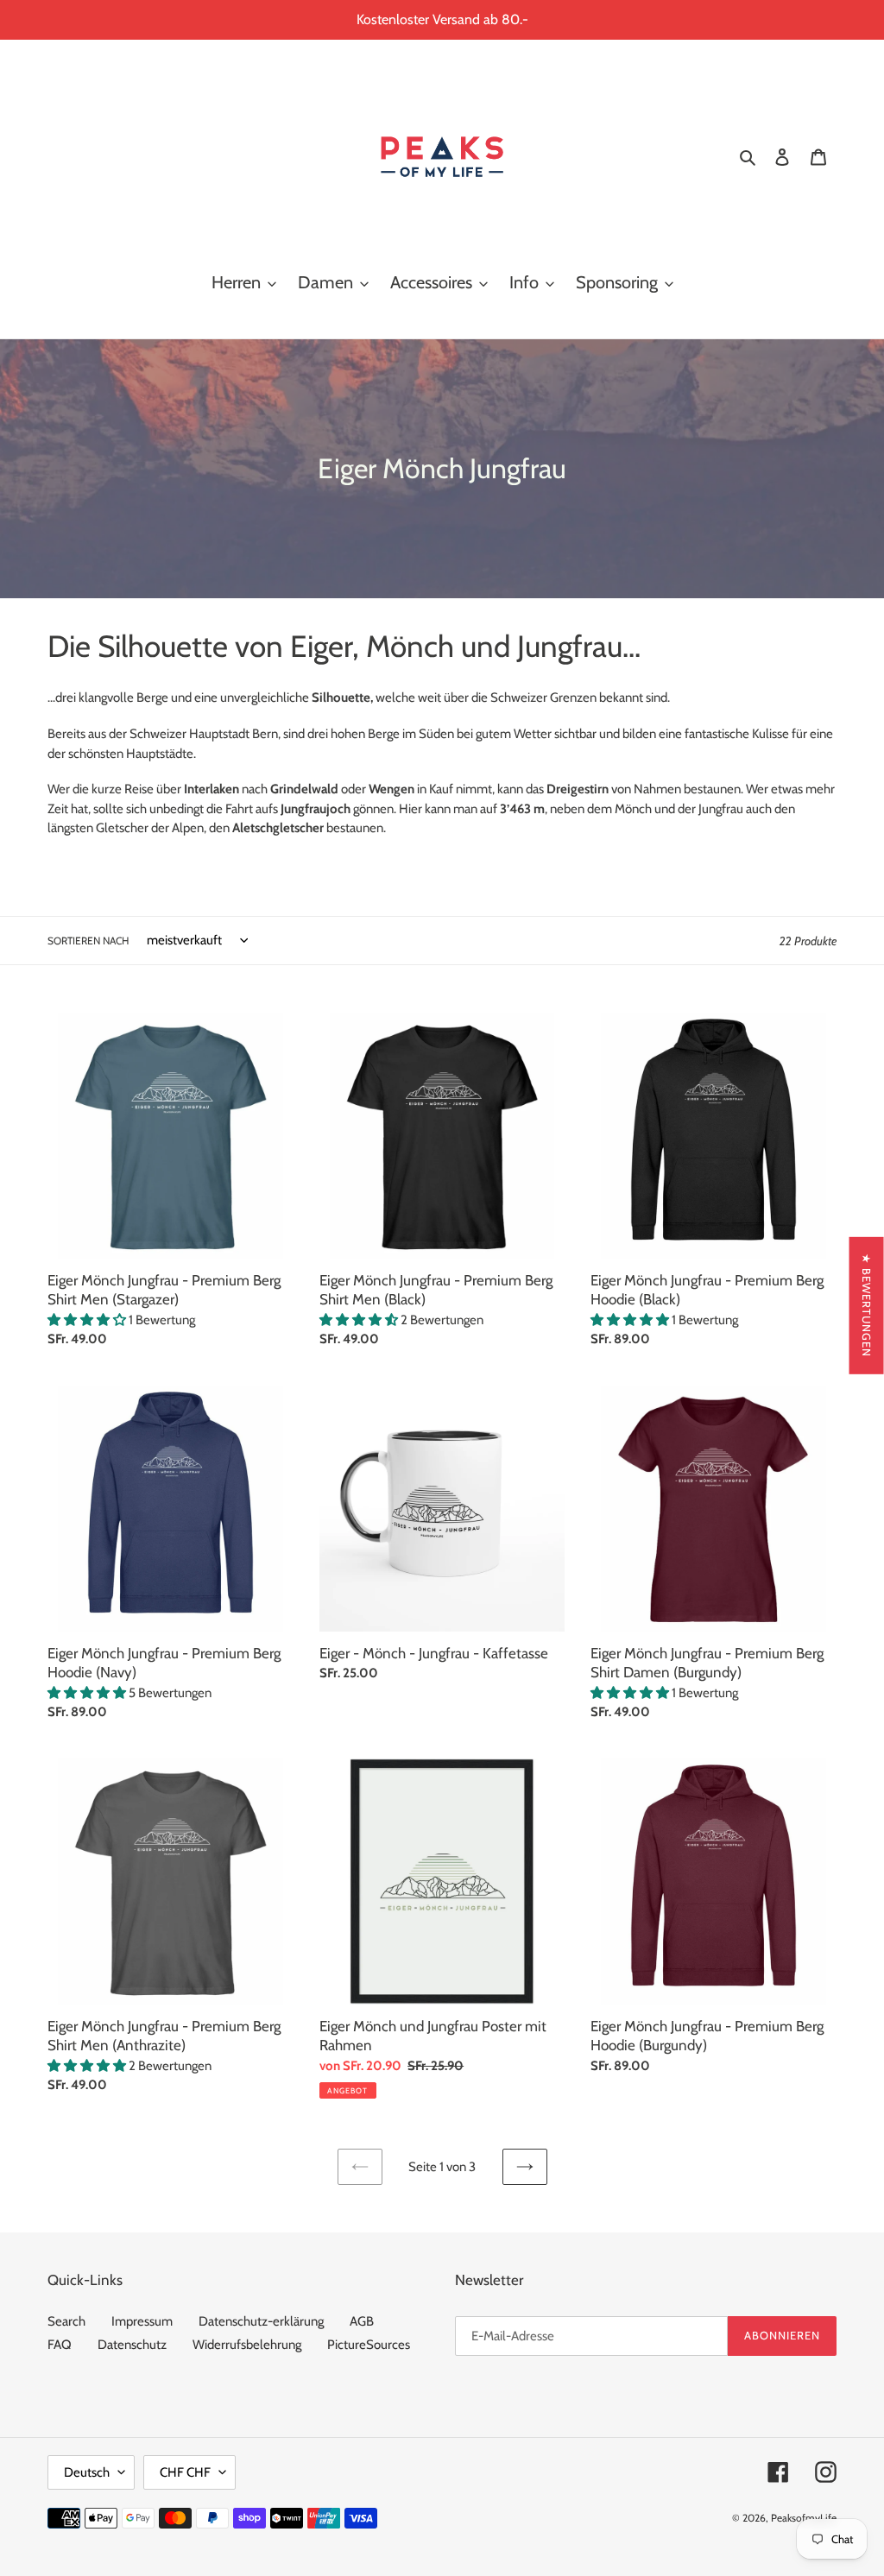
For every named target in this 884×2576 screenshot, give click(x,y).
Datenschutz (132, 2345)
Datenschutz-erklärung (261, 2321)
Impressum (142, 2321)
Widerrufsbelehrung (247, 2345)
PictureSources (369, 2345)
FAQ (60, 2345)
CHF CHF (185, 2472)
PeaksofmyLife (804, 2518)
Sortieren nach (88, 941)
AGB (362, 2321)
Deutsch (87, 2472)
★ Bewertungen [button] (867, 1306)
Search (66, 2321)
